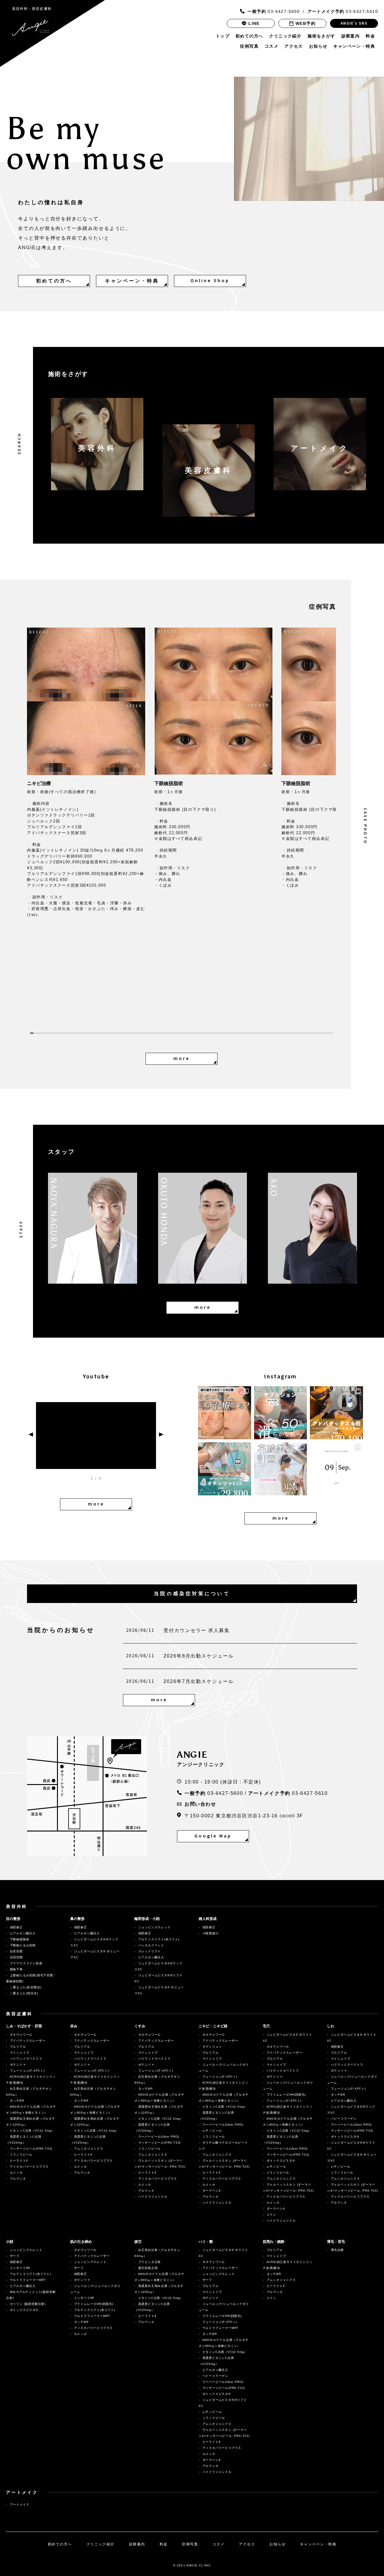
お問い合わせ (200, 1804)
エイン (274, 2215)
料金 (370, 36)
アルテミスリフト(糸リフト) (158, 1939)
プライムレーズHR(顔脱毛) (286, 2095)
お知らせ (318, 46)
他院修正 (16, 1927)
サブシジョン (212, 2047)
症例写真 (249, 46)
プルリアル (17, 2047)
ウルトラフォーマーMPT (31, 2280)
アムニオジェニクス (88, 2149)
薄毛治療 (337, 2250)
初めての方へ (249, 36)
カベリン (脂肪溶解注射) (27, 2304)
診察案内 (351, 36)
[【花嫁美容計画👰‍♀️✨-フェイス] (281, 1469)
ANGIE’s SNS (354, 23)
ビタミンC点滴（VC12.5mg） (32, 2131)
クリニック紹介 (285, 36)
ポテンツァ (19, 2065)
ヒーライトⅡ (20, 2161)
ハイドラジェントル (154, 2197)
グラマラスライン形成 (25, 1963)
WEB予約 (306, 23)
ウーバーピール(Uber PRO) (158, 2137)
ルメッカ (17, 2173)
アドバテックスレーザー (27, 2041)
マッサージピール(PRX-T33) (30, 2149)
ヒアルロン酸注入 (22, 1933)
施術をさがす (321, 36)
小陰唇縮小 (210, 1933)
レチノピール (212, 2131)
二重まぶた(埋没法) (23, 1993)
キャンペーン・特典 (354, 46)
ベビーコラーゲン (343, 2119)
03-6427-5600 (274, 11)
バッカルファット (151, 1945)
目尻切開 (16, 1951)
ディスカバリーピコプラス (30, 2167)
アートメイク (19, 2504)
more (182, 1059)
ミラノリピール (21, 2155)
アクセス (294, 46)
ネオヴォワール (21, 2035)
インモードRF (23, 2268)
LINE (254, 23)
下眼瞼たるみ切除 (22, 1945)
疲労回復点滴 (147, 2268)
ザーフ (17, 2256)
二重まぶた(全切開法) (25, 1987)
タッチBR (16, 2101)
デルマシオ (19, 2179)
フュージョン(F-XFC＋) (27, 2071)
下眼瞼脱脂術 (19, 1939)
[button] (104, 825)
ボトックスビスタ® (280, 2161)
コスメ (271, 46)
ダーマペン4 (213, 2191)
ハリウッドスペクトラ (27, 2059)
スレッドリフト (149, 1951)
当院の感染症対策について (192, 1594)
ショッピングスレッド (154, 1927)
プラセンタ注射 (149, 2262)
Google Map (213, 1836)
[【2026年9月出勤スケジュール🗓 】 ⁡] (336, 1469)
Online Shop (210, 281)
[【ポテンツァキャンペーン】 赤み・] (225, 1469)
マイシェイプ (19, 2053)
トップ (223, 36)
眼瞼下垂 (16, 1969)
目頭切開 (16, 1957)
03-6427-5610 (343, 11)
